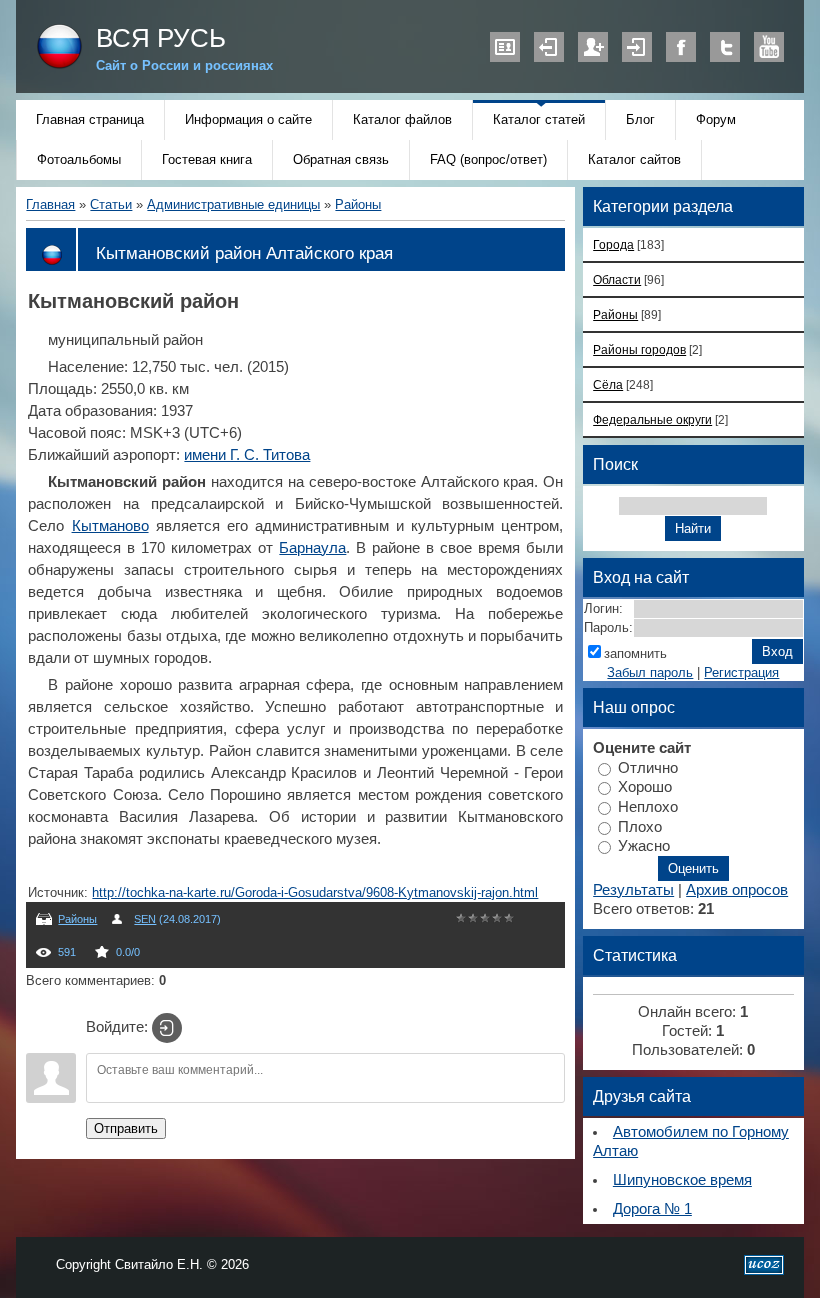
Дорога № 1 (652, 1209)
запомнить (635, 653)
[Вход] (167, 1028)
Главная (50, 204)
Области (617, 279)
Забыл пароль (650, 672)
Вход (637, 47)
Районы (358, 204)
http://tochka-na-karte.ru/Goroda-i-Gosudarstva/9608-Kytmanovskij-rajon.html (315, 892)
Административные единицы (233, 204)
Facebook (681, 47)
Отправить (126, 1128)
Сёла (608, 384)
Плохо (640, 826)
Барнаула (312, 548)
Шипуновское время (682, 1180)
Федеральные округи (652, 419)
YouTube (769, 47)
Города (613, 244)
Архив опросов (737, 890)
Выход (549, 47)
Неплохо (648, 807)
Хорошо (645, 787)
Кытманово (110, 526)
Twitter (725, 47)
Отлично (648, 767)
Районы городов (639, 349)
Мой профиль (505, 47)
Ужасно (644, 846)
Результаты (633, 890)
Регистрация (593, 47)
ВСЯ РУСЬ (161, 38)
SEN (145, 919)
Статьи (111, 204)
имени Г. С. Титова (247, 455)
